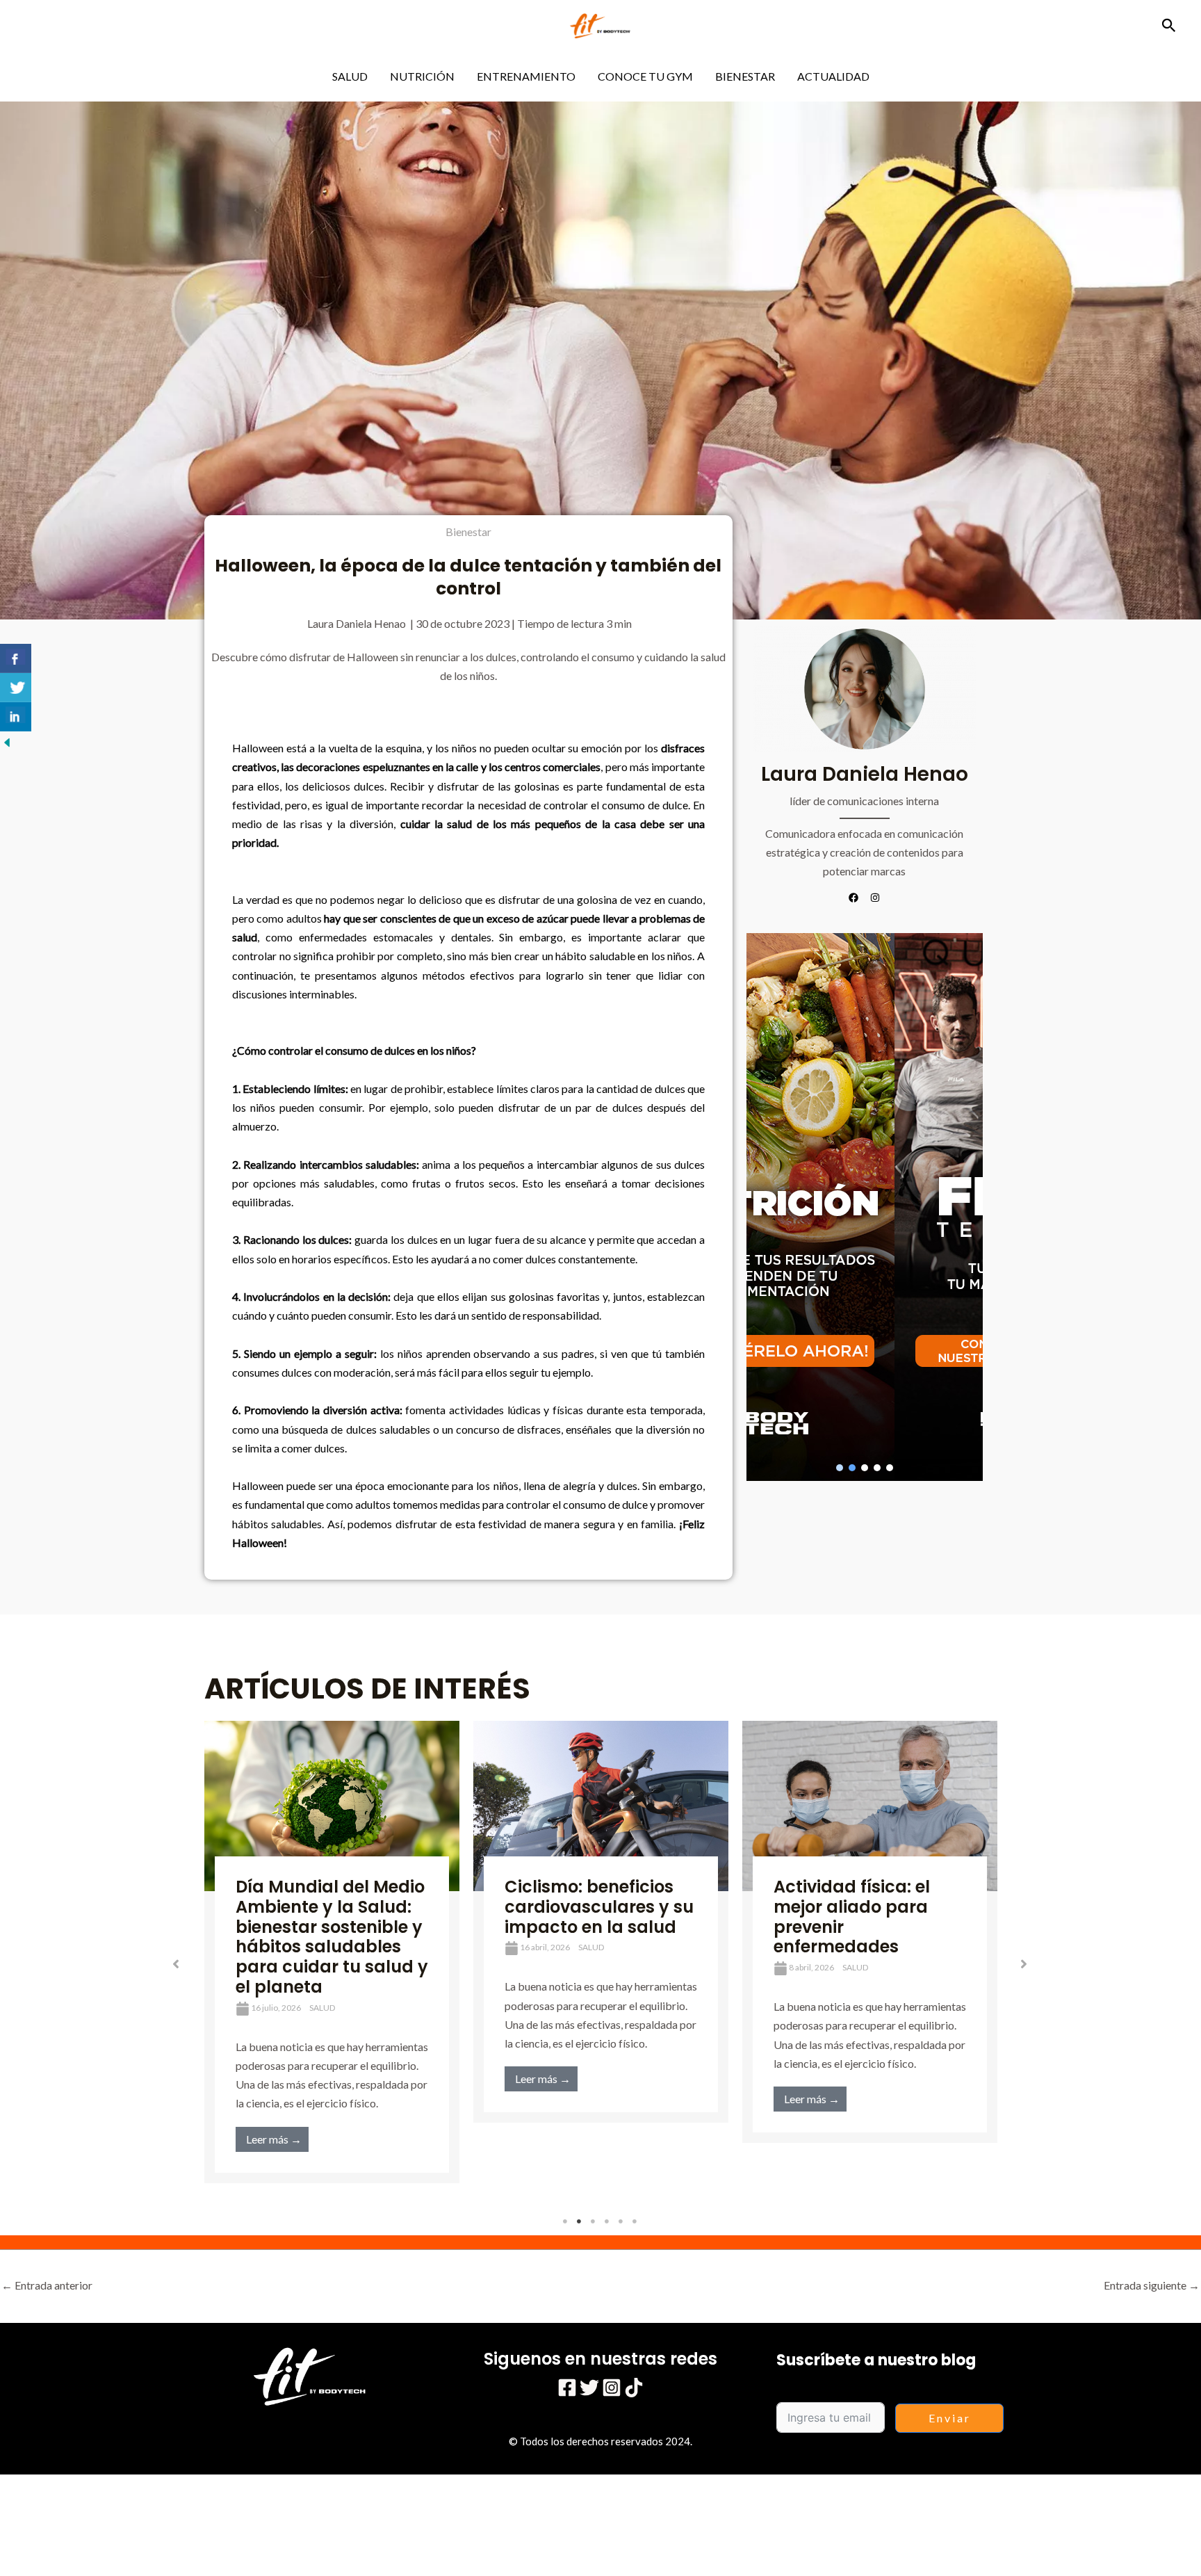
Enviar (950, 2418)
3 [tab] (594, 2221)
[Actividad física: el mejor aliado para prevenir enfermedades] (870, 1806)
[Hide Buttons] (7, 741)
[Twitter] (589, 2388)
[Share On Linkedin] (16, 717)
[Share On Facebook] (16, 658)
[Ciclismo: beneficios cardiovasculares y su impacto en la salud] (601, 1806)
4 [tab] (607, 2221)
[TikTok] (634, 2388)
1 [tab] (566, 2221)
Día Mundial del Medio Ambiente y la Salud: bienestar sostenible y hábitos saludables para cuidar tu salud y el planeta (332, 1937)
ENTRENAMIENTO (526, 76)
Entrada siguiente (1152, 2285)
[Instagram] (612, 2388)
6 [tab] (635, 2221)
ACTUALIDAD (833, 76)
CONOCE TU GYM (645, 76)
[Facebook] (567, 2388)
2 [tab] (580, 2221)
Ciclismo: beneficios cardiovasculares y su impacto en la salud (599, 1907)
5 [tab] (621, 2221)
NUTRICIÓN (422, 76)
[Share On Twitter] (16, 688)
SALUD (350, 76)
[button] (1169, 26)
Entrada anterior (47, 2285)
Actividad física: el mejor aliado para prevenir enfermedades (852, 1917)
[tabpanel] (332, 1952)
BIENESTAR (745, 76)
